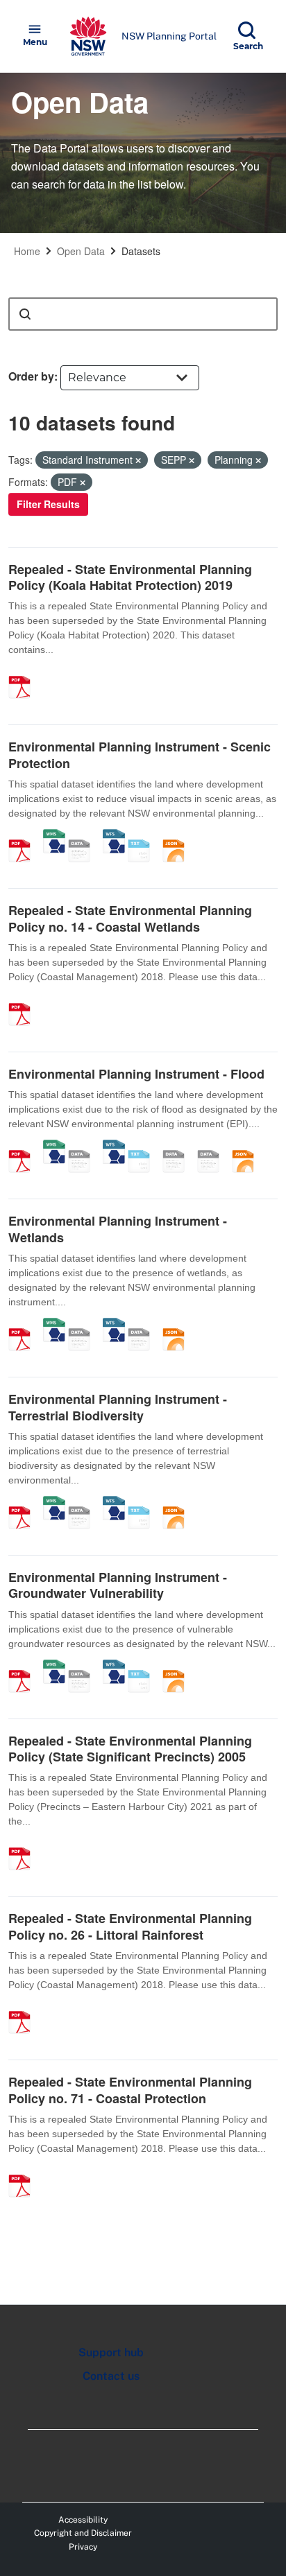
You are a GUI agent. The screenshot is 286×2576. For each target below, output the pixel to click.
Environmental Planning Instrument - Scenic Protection (140, 755)
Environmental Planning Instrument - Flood (136, 1074)
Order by (31, 376)
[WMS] (54, 836)
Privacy (83, 2547)
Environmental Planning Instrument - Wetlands (118, 1229)
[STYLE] (178, 1147)
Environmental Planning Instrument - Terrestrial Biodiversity (118, 1407)
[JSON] (178, 836)
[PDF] (24, 672)
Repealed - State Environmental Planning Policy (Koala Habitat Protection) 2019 (130, 577)
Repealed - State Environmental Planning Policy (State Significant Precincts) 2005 (130, 1749)
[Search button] (25, 314)
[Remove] (138, 460)
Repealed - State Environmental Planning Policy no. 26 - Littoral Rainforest (130, 1926)
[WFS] (114, 836)
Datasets (141, 251)
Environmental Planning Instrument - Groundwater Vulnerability (118, 1585)
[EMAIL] (144, 1325)
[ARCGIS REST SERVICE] (84, 836)
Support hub (111, 2352)
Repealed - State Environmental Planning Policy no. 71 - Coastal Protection (130, 2090)
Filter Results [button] (48, 504)
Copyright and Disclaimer (83, 2533)
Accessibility (83, 2520)
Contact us (111, 2376)
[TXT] (144, 836)
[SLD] (213, 1147)
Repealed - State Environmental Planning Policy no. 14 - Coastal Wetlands (130, 918)
